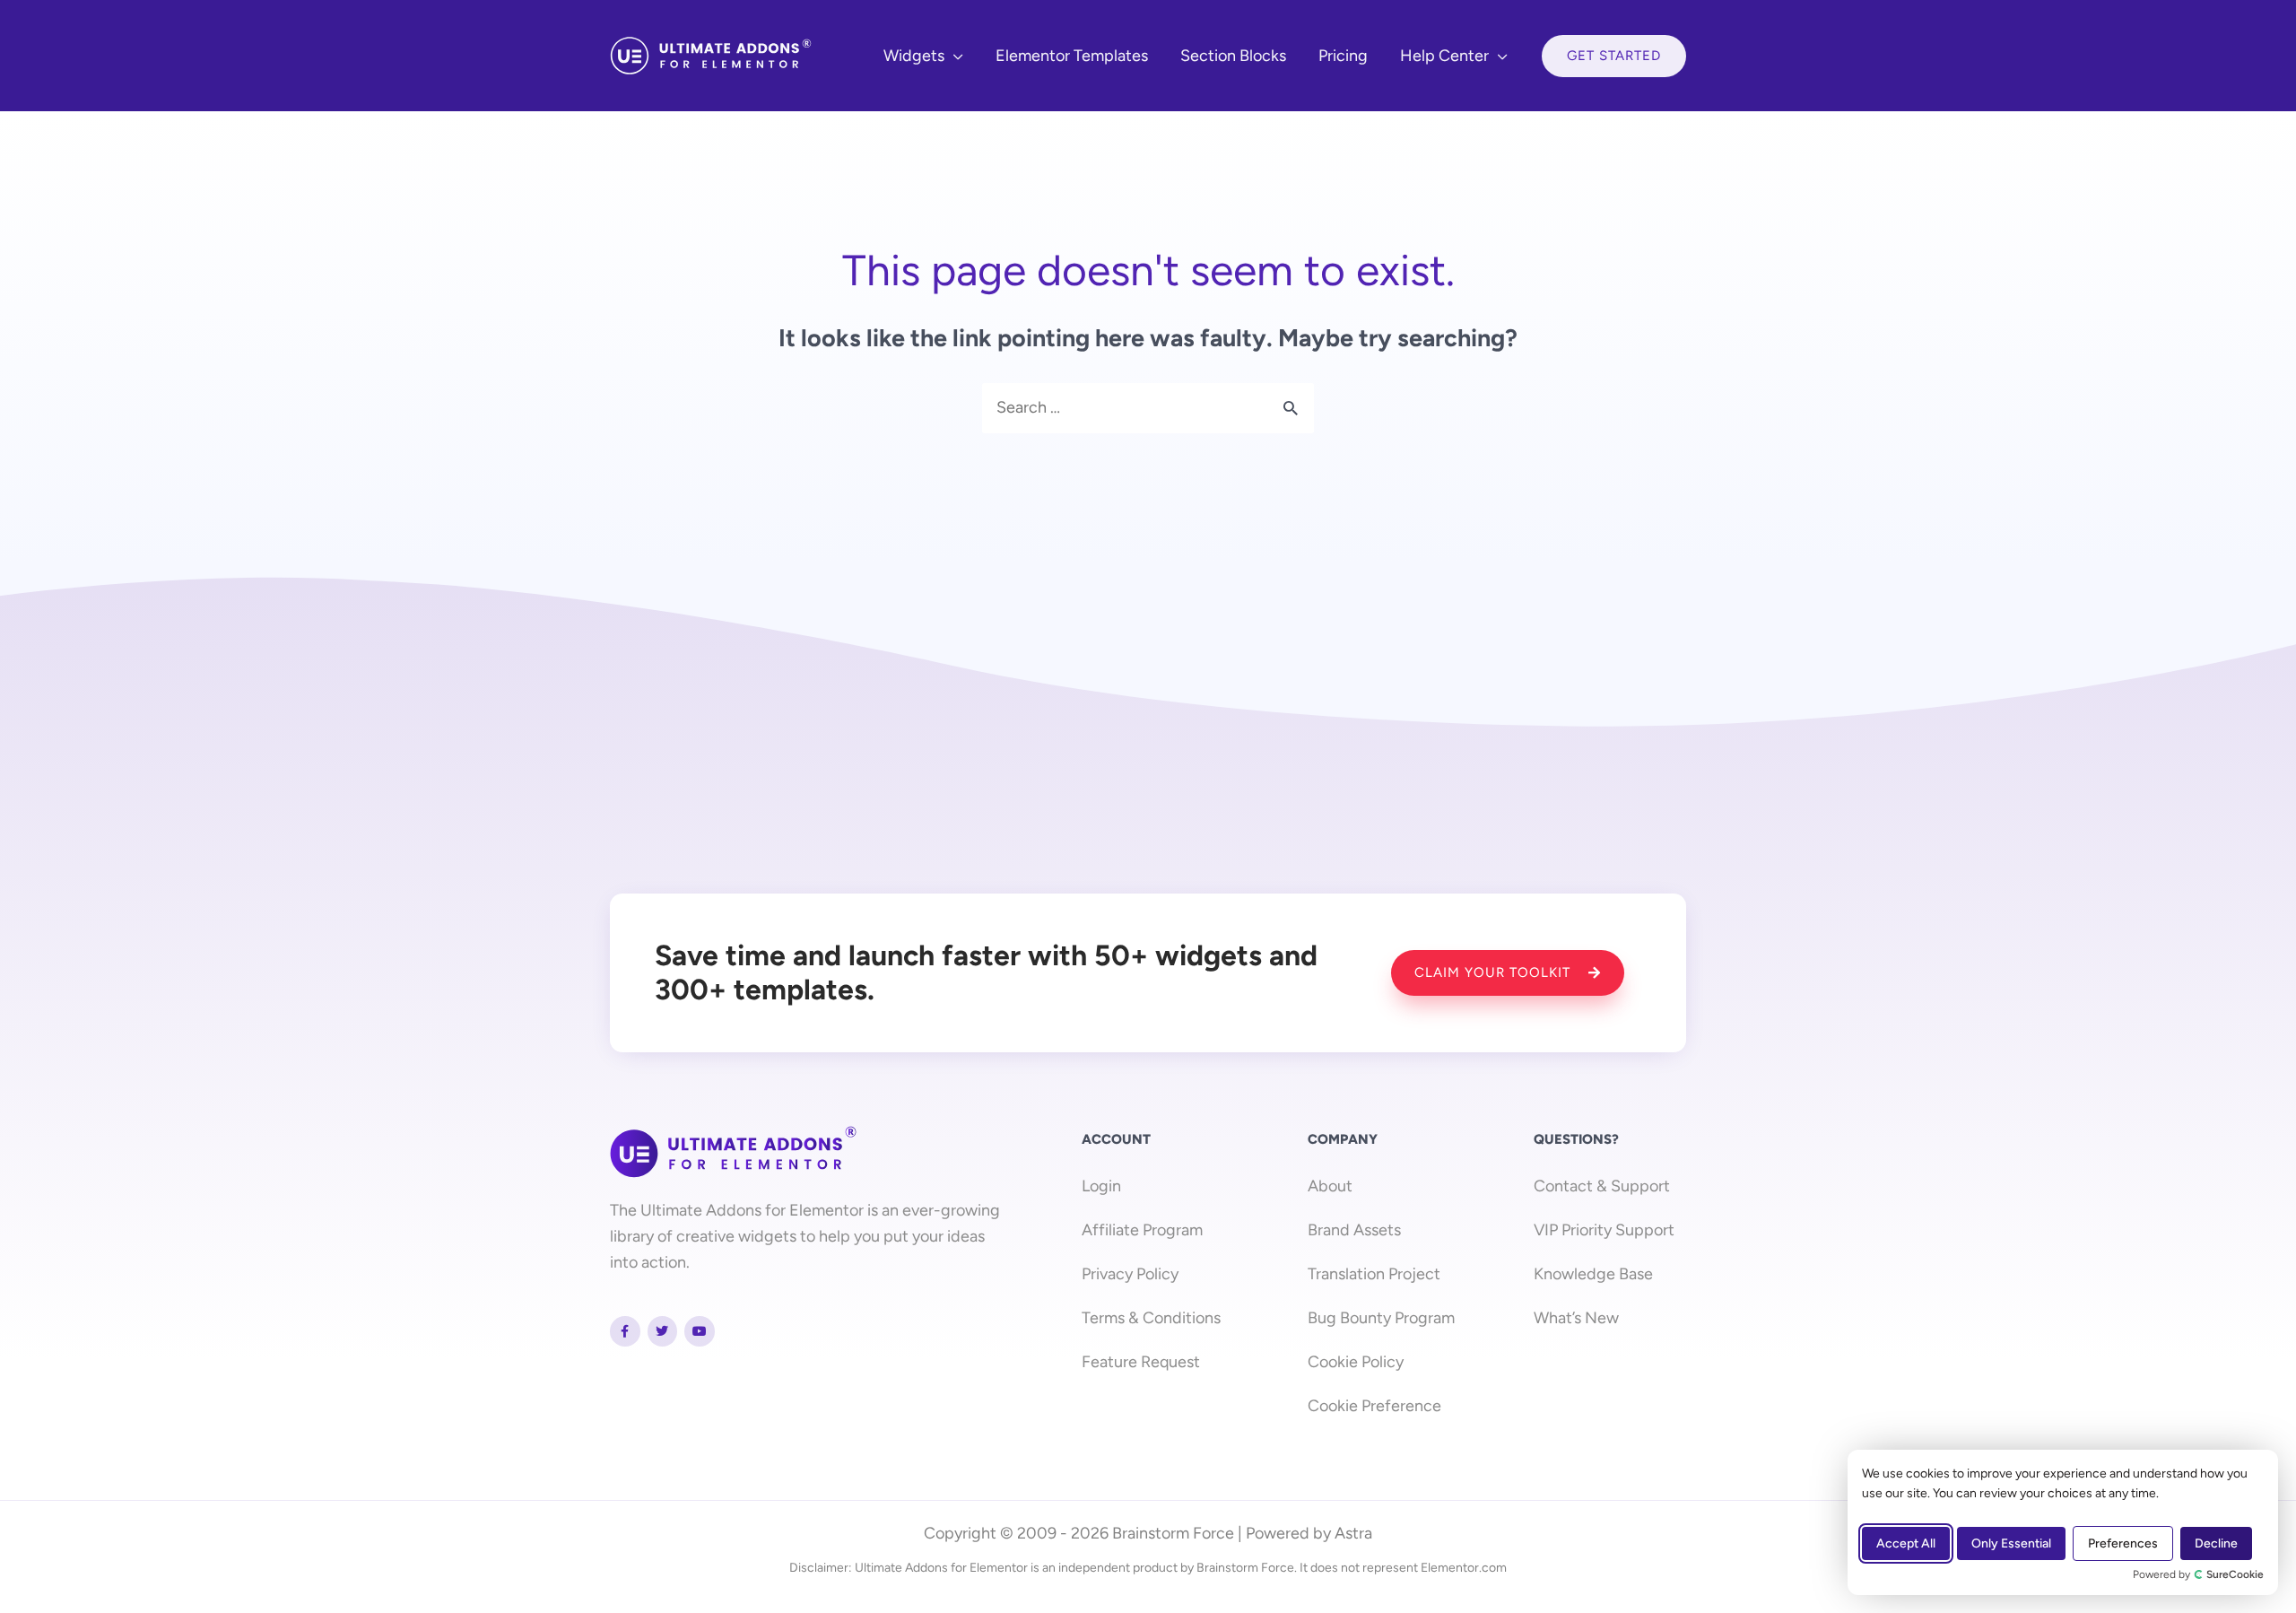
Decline (2216, 1543)
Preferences (2123, 1543)
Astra (1353, 1533)
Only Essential (2011, 1543)
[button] (954, 56)
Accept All (1906, 1543)
